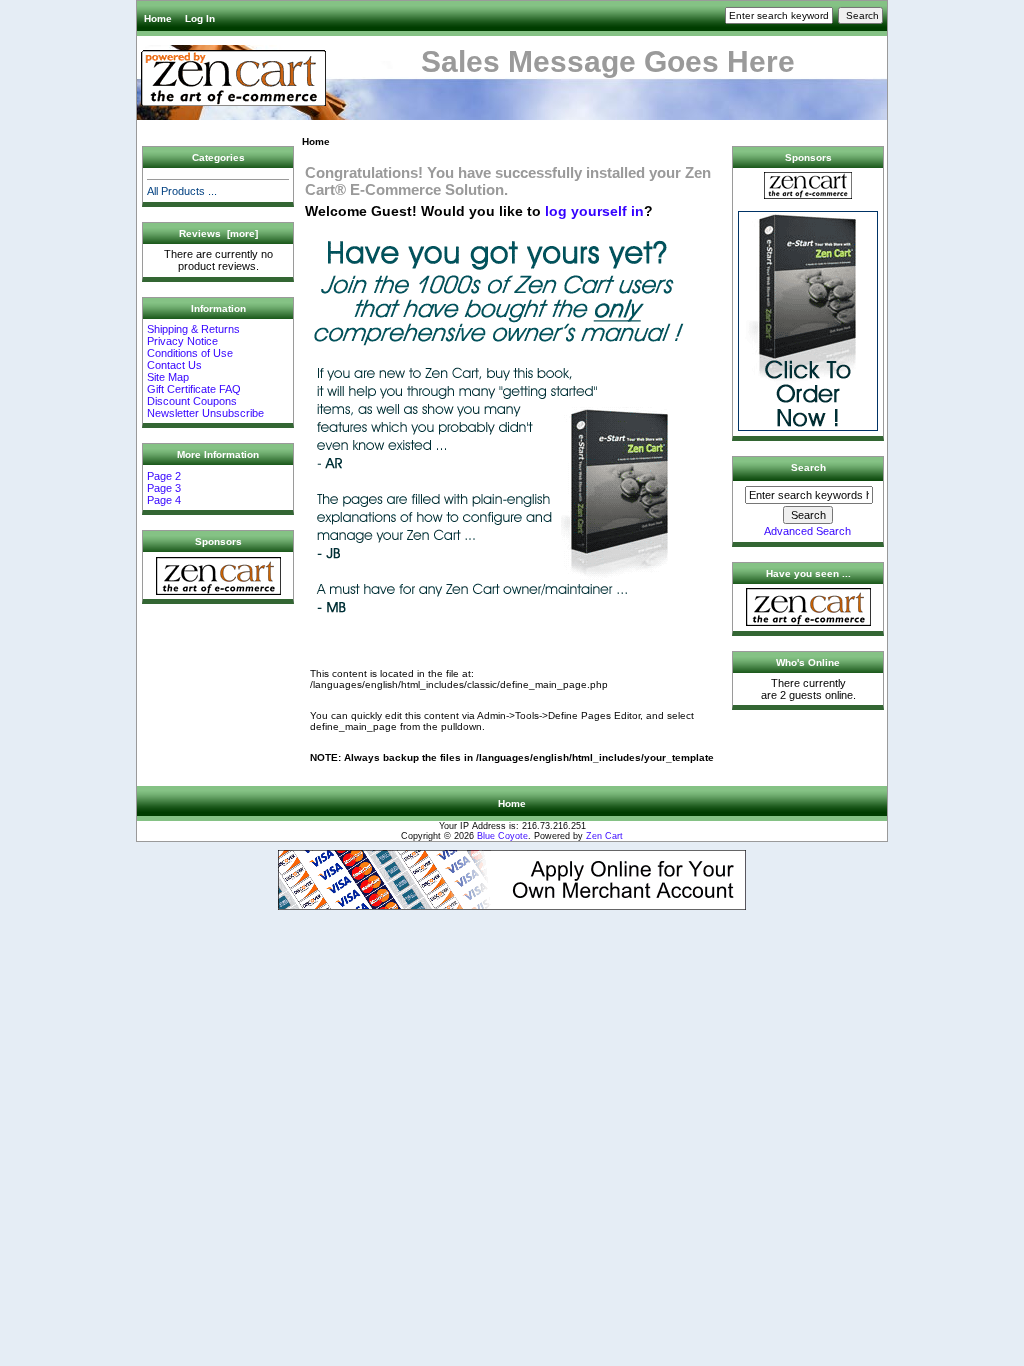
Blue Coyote (502, 836)
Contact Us (174, 365)
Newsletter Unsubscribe (205, 413)
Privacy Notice (182, 341)
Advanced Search (807, 531)
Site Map (168, 377)
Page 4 (164, 500)
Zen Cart (604, 836)
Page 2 (164, 476)
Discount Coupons (192, 401)
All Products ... (182, 191)
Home (158, 18)
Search (808, 467)
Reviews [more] (218, 233)
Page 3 (164, 488)
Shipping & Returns (193, 329)
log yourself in (594, 211)
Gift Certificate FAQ (194, 389)
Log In (200, 18)
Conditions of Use (190, 353)
